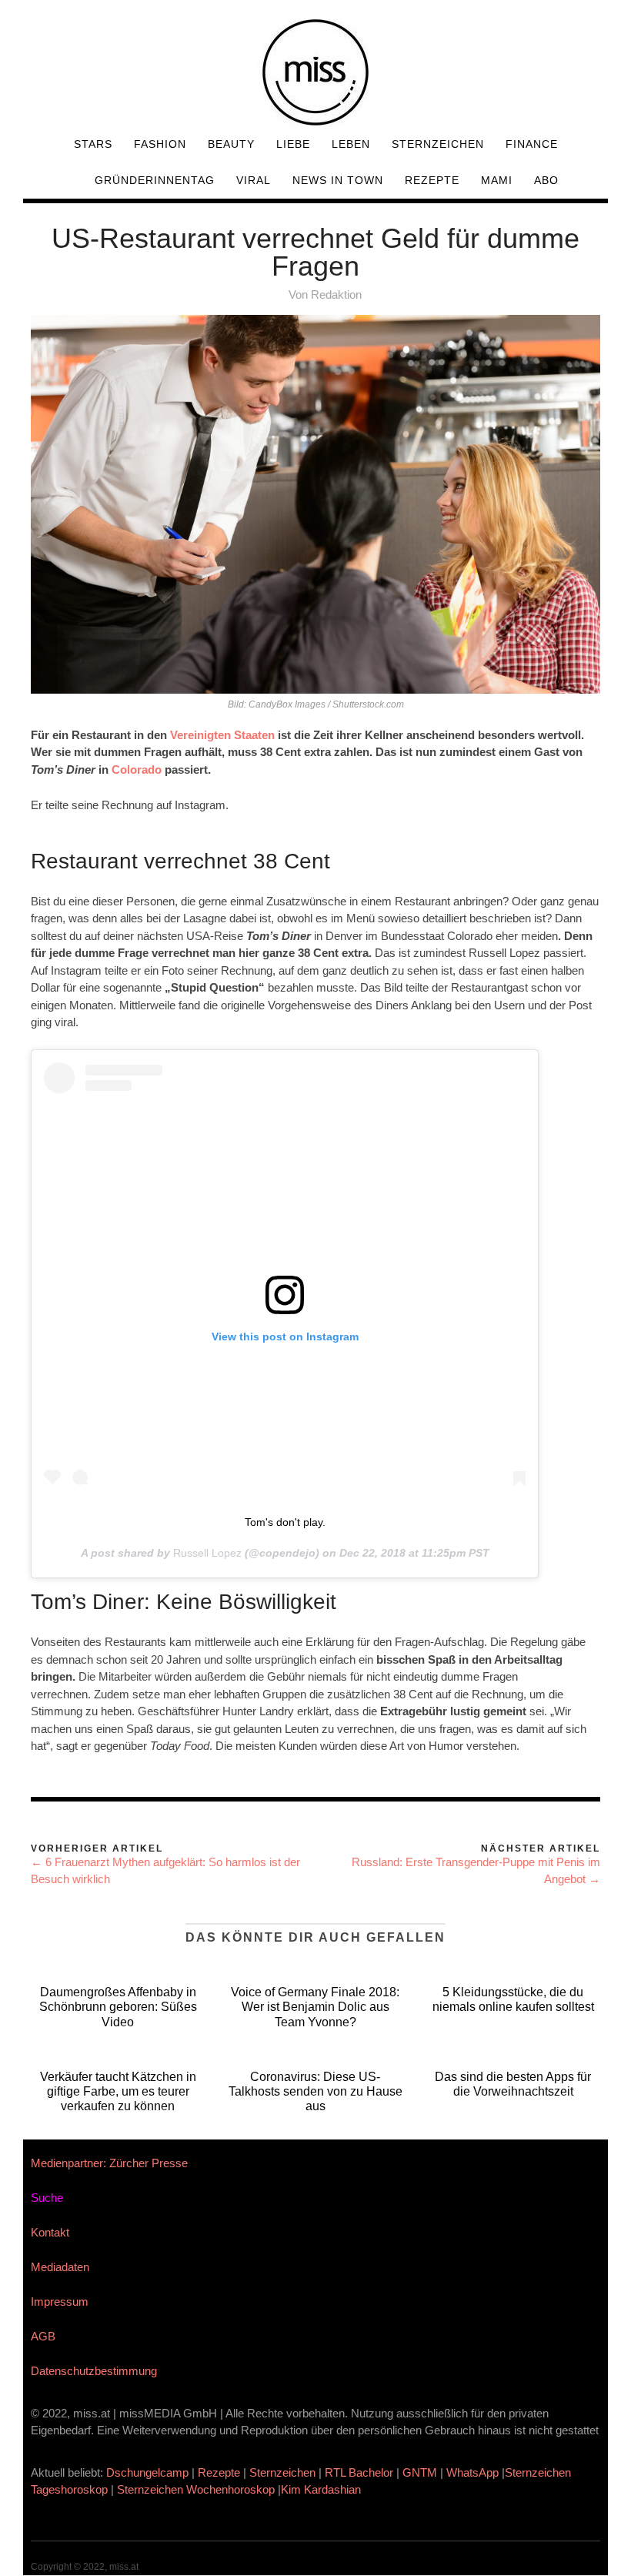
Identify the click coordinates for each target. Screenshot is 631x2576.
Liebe (293, 144)
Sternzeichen (438, 144)
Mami (497, 180)
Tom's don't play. (285, 1522)
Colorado (137, 769)
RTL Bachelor (359, 2472)
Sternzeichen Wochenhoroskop (196, 2489)
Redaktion (336, 294)
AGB (43, 2336)
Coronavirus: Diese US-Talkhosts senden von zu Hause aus (315, 2091)
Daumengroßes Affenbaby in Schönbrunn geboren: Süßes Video (118, 2007)
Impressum (60, 2302)
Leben (351, 144)
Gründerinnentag (155, 180)
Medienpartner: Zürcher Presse (109, 2163)
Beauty (231, 144)
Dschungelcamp (147, 2472)
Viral (254, 180)
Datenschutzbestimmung (94, 2371)
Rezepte (432, 180)
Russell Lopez (207, 1553)
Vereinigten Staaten (222, 735)
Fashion (160, 144)
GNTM (420, 2472)
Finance (532, 144)
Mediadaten (60, 2267)
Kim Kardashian (322, 2489)
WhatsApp (472, 2472)
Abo (546, 180)
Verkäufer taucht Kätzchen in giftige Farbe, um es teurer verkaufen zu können (118, 2091)
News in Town (338, 180)
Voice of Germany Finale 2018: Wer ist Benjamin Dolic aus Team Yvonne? (315, 2007)
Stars (93, 144)
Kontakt (50, 2232)
